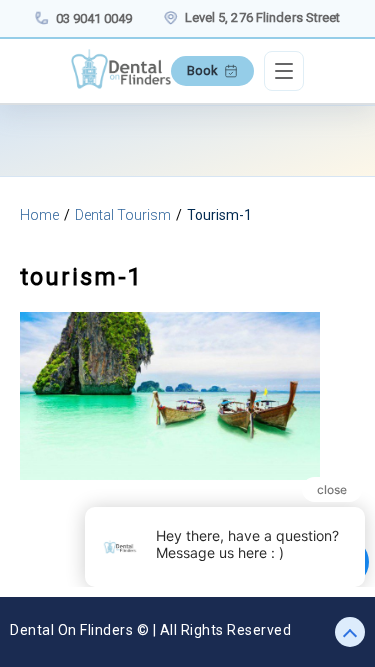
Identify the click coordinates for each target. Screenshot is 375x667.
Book (202, 70)
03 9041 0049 (94, 18)
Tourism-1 (219, 215)
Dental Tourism (123, 215)
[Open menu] (284, 71)
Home (39, 215)
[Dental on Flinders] (121, 83)
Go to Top (342, 632)
